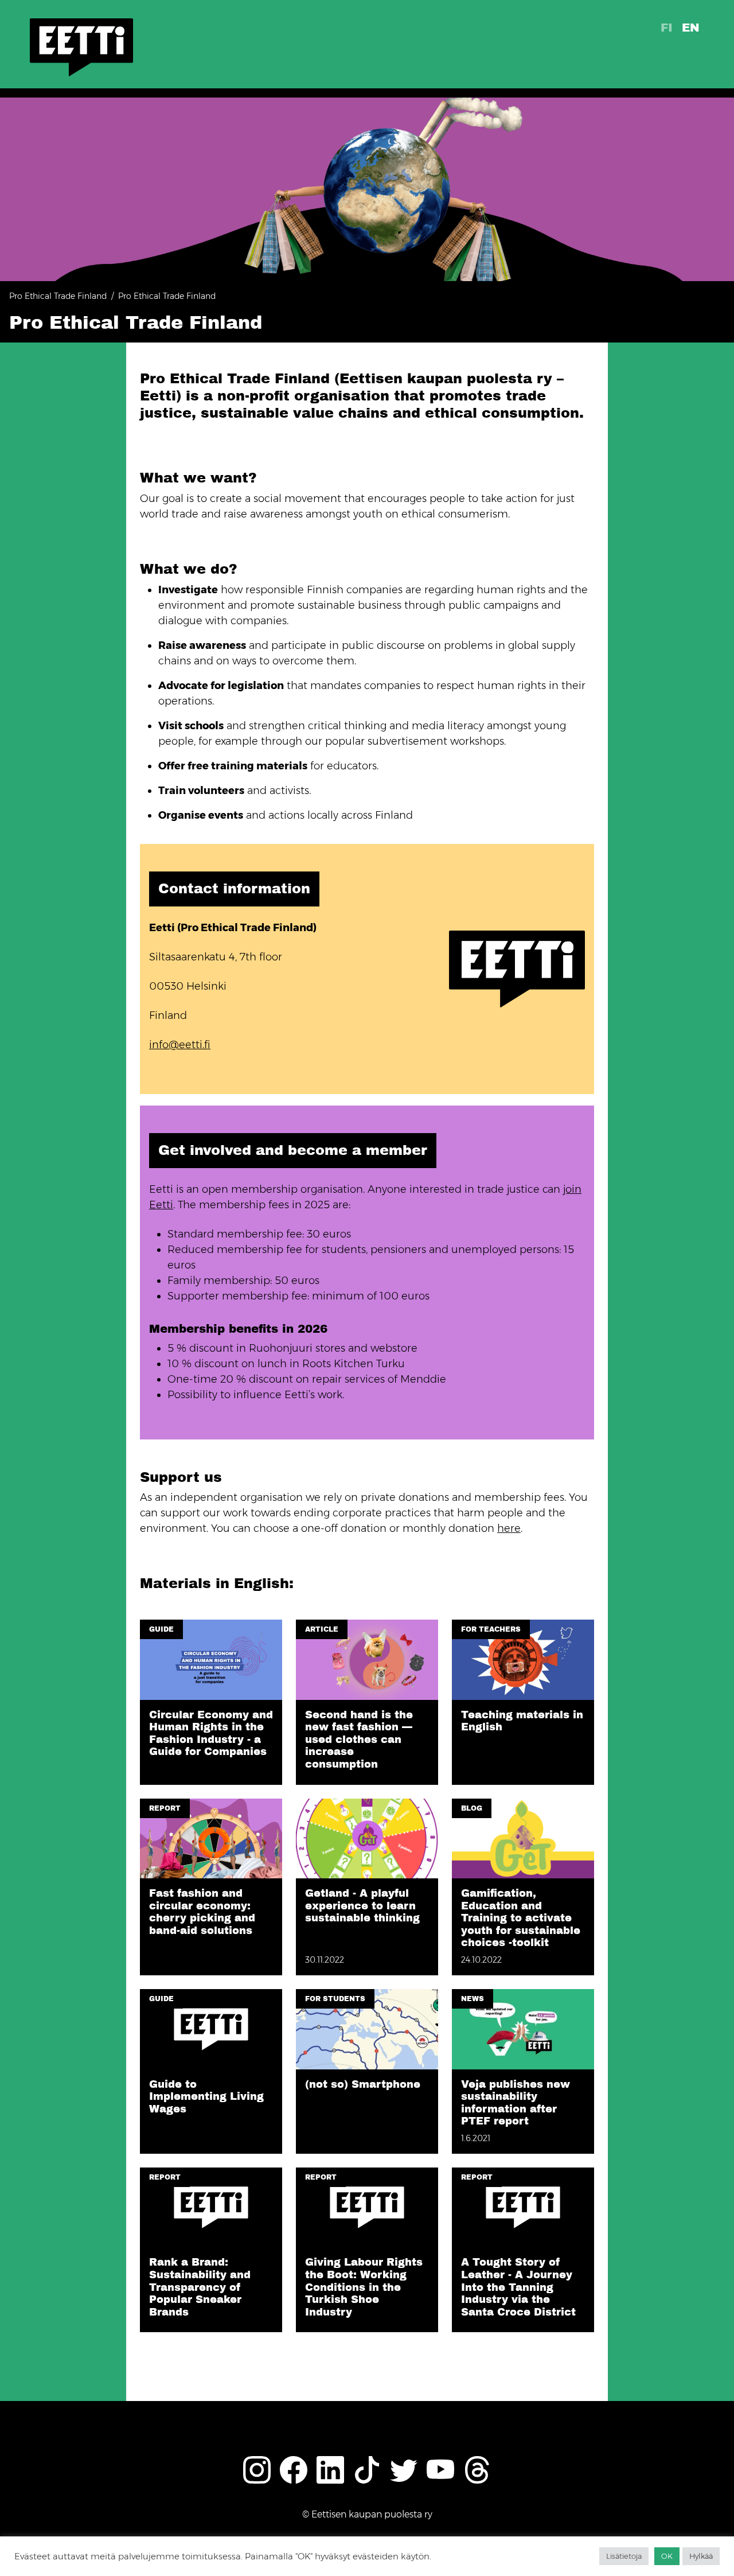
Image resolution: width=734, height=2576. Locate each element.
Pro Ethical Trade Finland (58, 296)
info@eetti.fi (180, 1045)
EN (691, 28)
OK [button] (667, 2556)
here (509, 1528)
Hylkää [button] (701, 2556)
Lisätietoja (624, 2556)
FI (667, 28)
